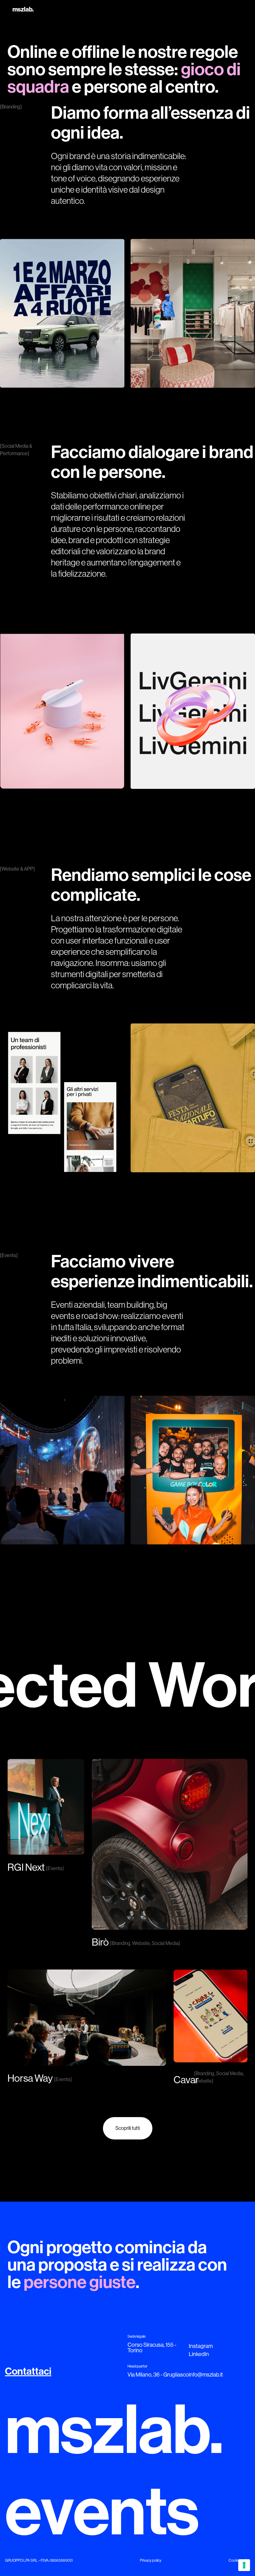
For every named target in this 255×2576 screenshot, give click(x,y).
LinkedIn (199, 2354)
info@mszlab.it (206, 2375)
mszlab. (23, 9)
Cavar (186, 2080)
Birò (100, 1942)
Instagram (201, 2346)
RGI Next (26, 1867)
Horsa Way (30, 2078)
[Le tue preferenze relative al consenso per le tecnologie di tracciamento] (244, 2565)
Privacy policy (151, 2560)
